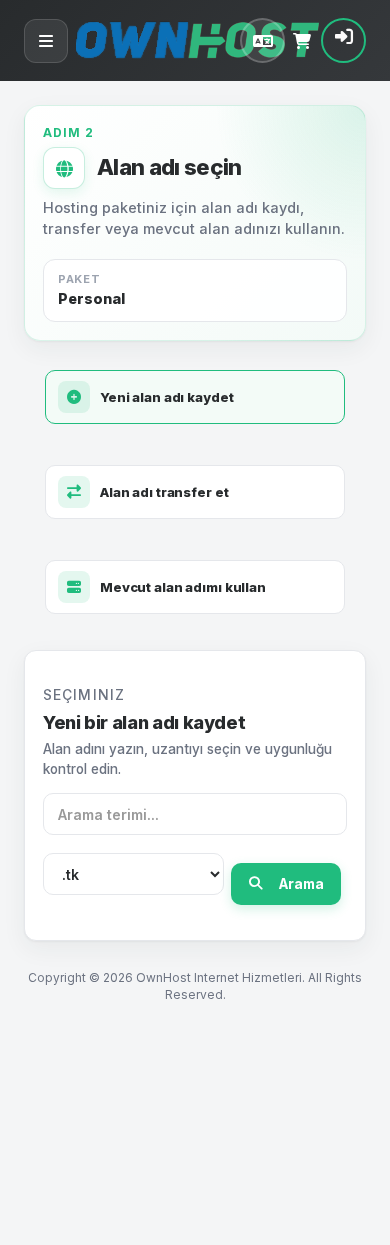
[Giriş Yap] (343, 40)
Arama (301, 884)
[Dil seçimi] (262, 40)
